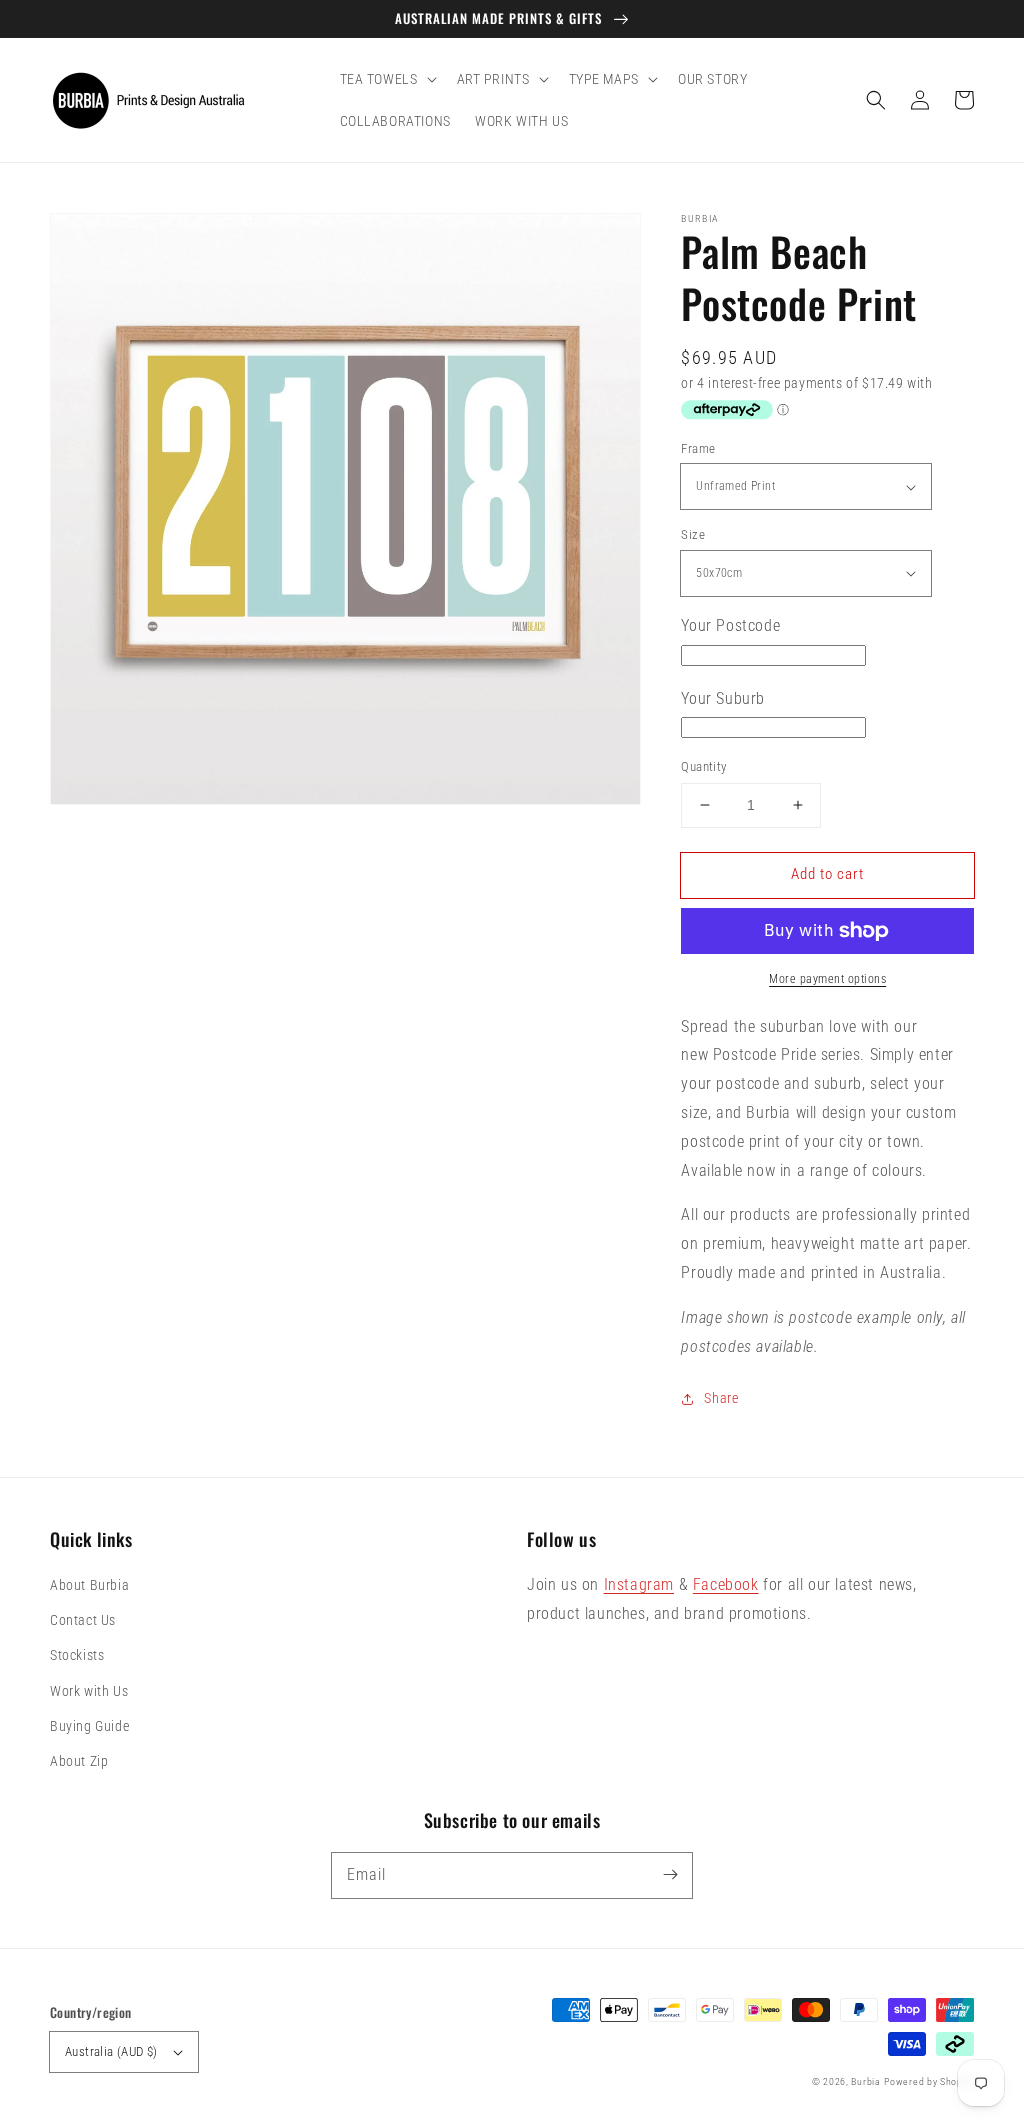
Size (693, 534)
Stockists (77, 1655)
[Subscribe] (670, 1875)
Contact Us (83, 1620)
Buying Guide (89, 1726)
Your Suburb (723, 698)
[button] (876, 100)
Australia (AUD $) (111, 2051)
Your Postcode (730, 625)
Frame (698, 448)
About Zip (79, 1761)
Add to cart (827, 874)
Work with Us (89, 1691)
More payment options (827, 979)
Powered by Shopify (929, 2081)
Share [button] (721, 1398)
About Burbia (89, 1585)
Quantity (703, 766)
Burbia (865, 2081)
